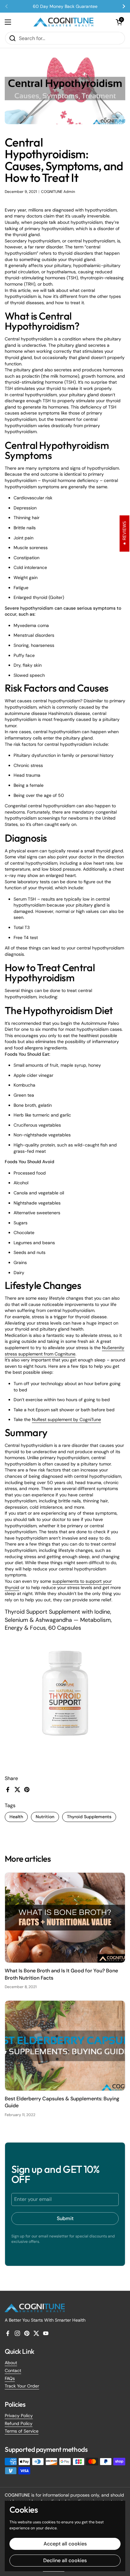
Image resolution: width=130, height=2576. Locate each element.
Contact (13, 2370)
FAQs (10, 2378)
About (11, 2363)
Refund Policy (19, 2423)
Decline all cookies (65, 2560)
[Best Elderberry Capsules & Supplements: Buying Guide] (65, 2046)
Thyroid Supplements (89, 1817)
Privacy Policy (19, 2416)
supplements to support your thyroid (58, 1584)
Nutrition (45, 1817)
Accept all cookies (65, 2544)
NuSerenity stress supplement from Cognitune (65, 1351)
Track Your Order (22, 2386)
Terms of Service (22, 2431)
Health (16, 1817)
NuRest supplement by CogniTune (66, 1419)
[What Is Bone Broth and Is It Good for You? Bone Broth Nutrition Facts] (65, 1918)
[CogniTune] (63, 22)
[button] (119, 22)
